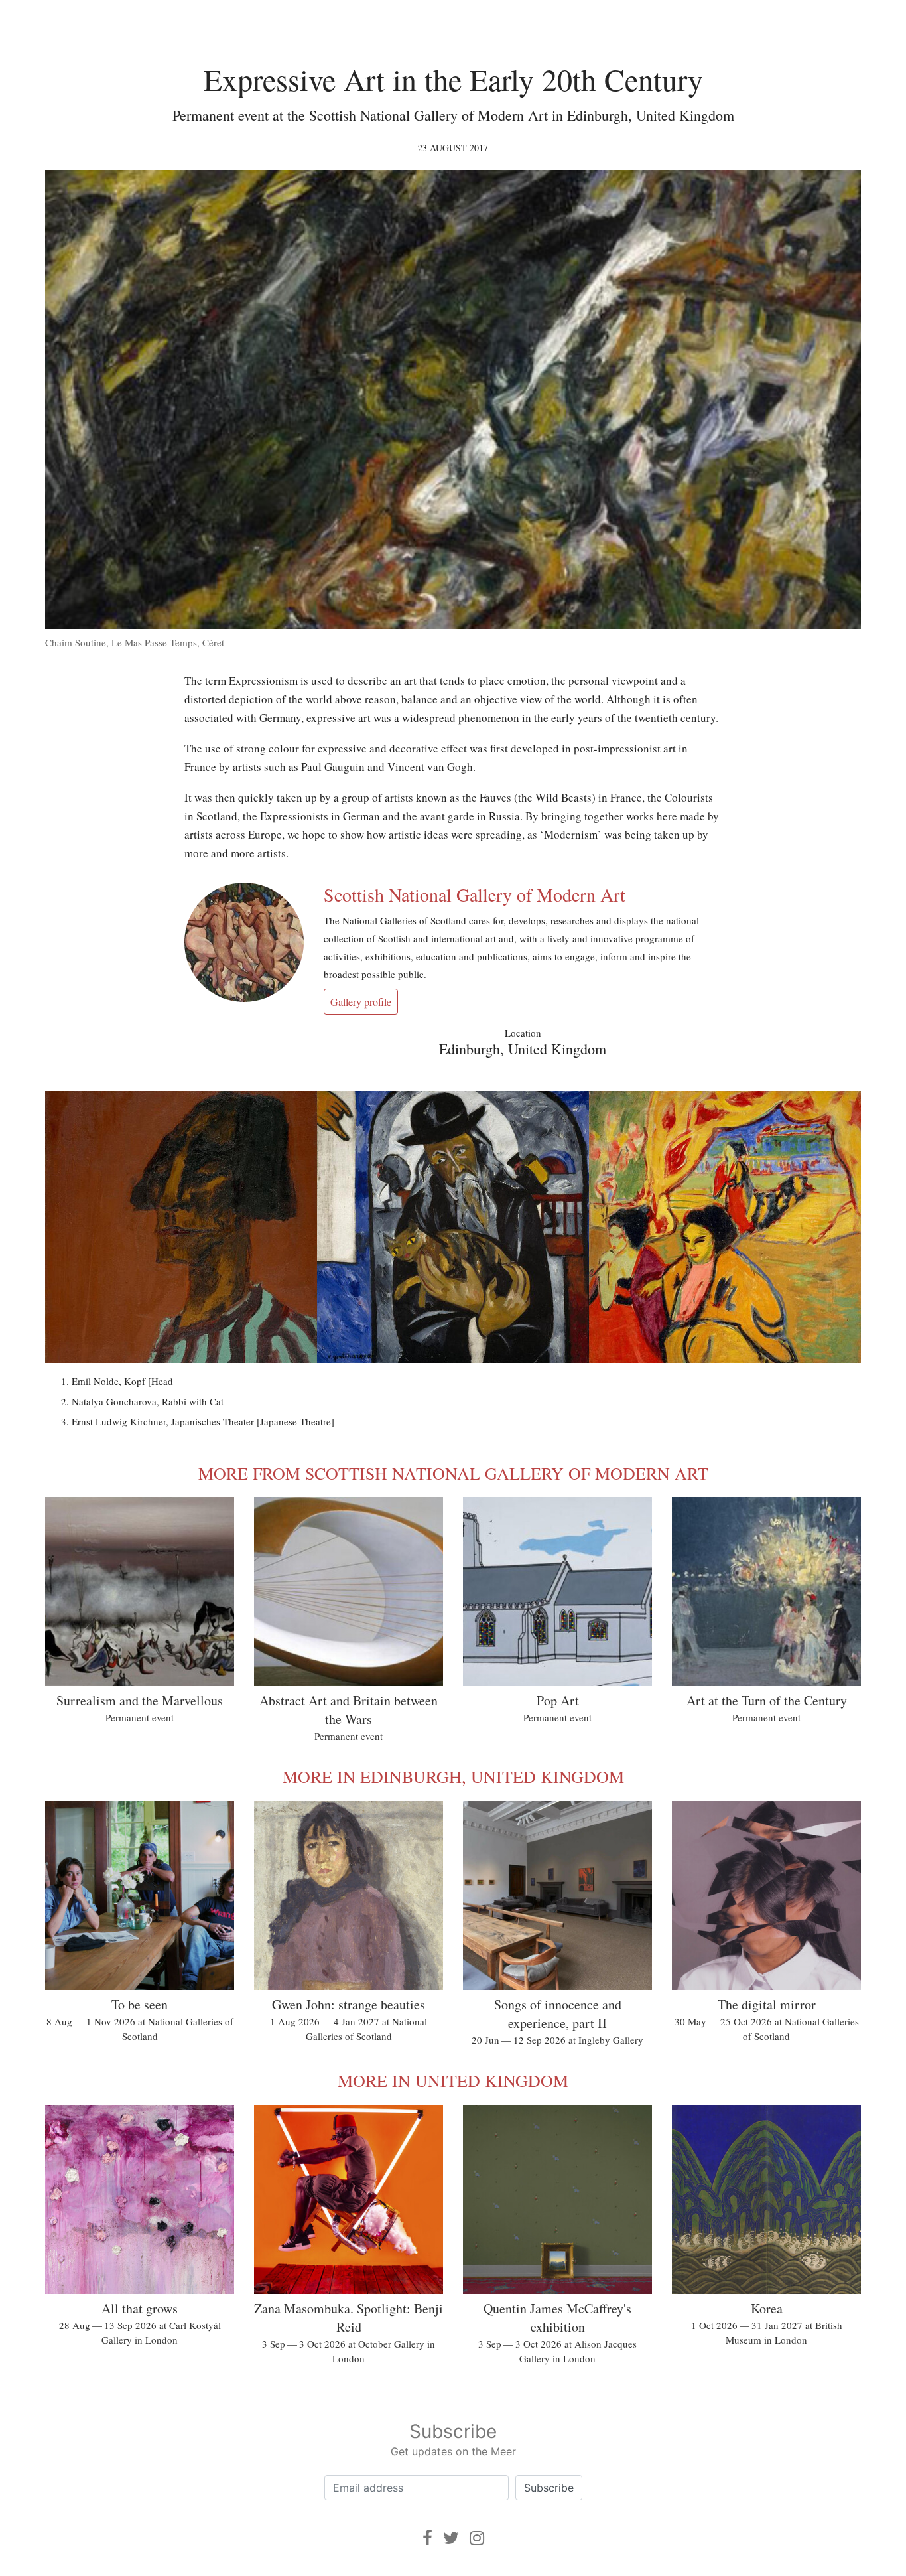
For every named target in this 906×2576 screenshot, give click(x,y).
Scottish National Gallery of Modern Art (475, 894)
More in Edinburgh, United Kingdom (453, 1776)
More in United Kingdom (453, 2080)
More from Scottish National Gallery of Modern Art (453, 1473)
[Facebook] (427, 2538)
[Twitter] (451, 2538)
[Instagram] (477, 2538)
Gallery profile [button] (361, 1002)
